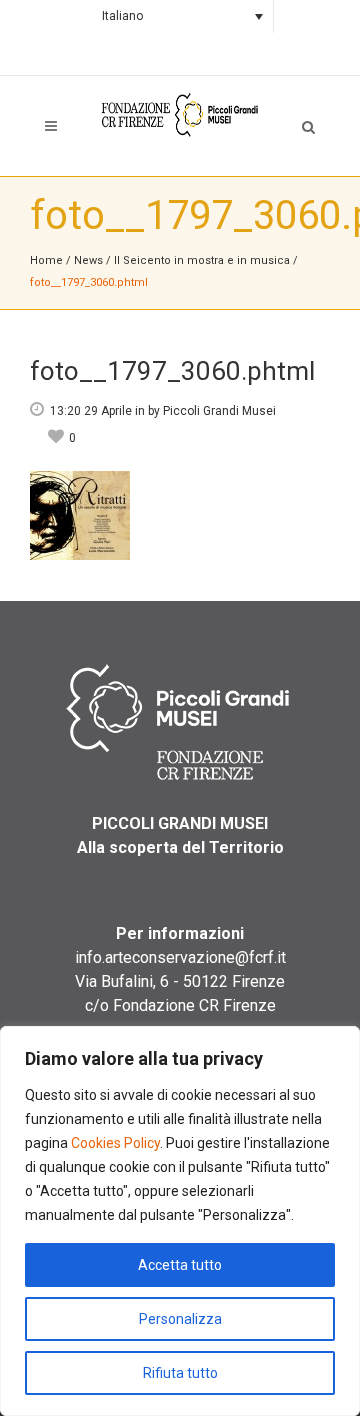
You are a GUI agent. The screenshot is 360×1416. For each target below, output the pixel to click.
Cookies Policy (115, 1143)
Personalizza (180, 1319)
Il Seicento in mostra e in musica (203, 260)
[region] (180, 1221)
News (88, 260)
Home (46, 260)
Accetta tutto (180, 1265)
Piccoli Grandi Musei (219, 411)
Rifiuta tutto (180, 1373)
